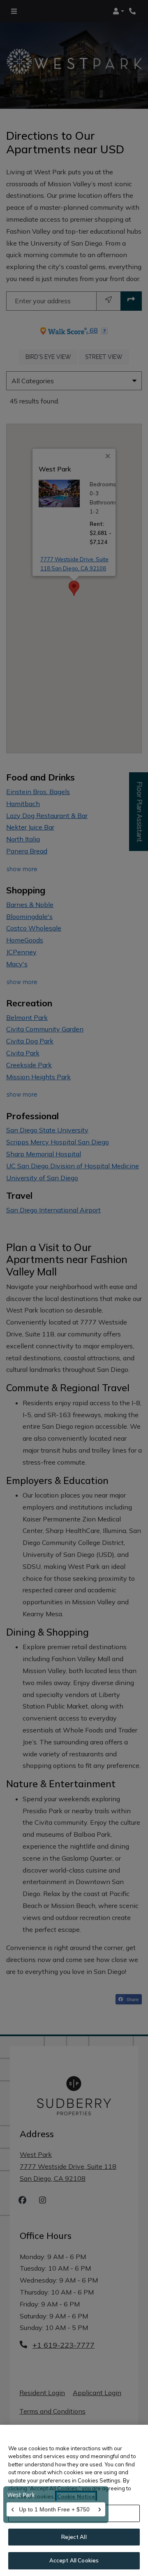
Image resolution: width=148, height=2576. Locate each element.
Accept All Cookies (74, 2560)
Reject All (74, 2537)
